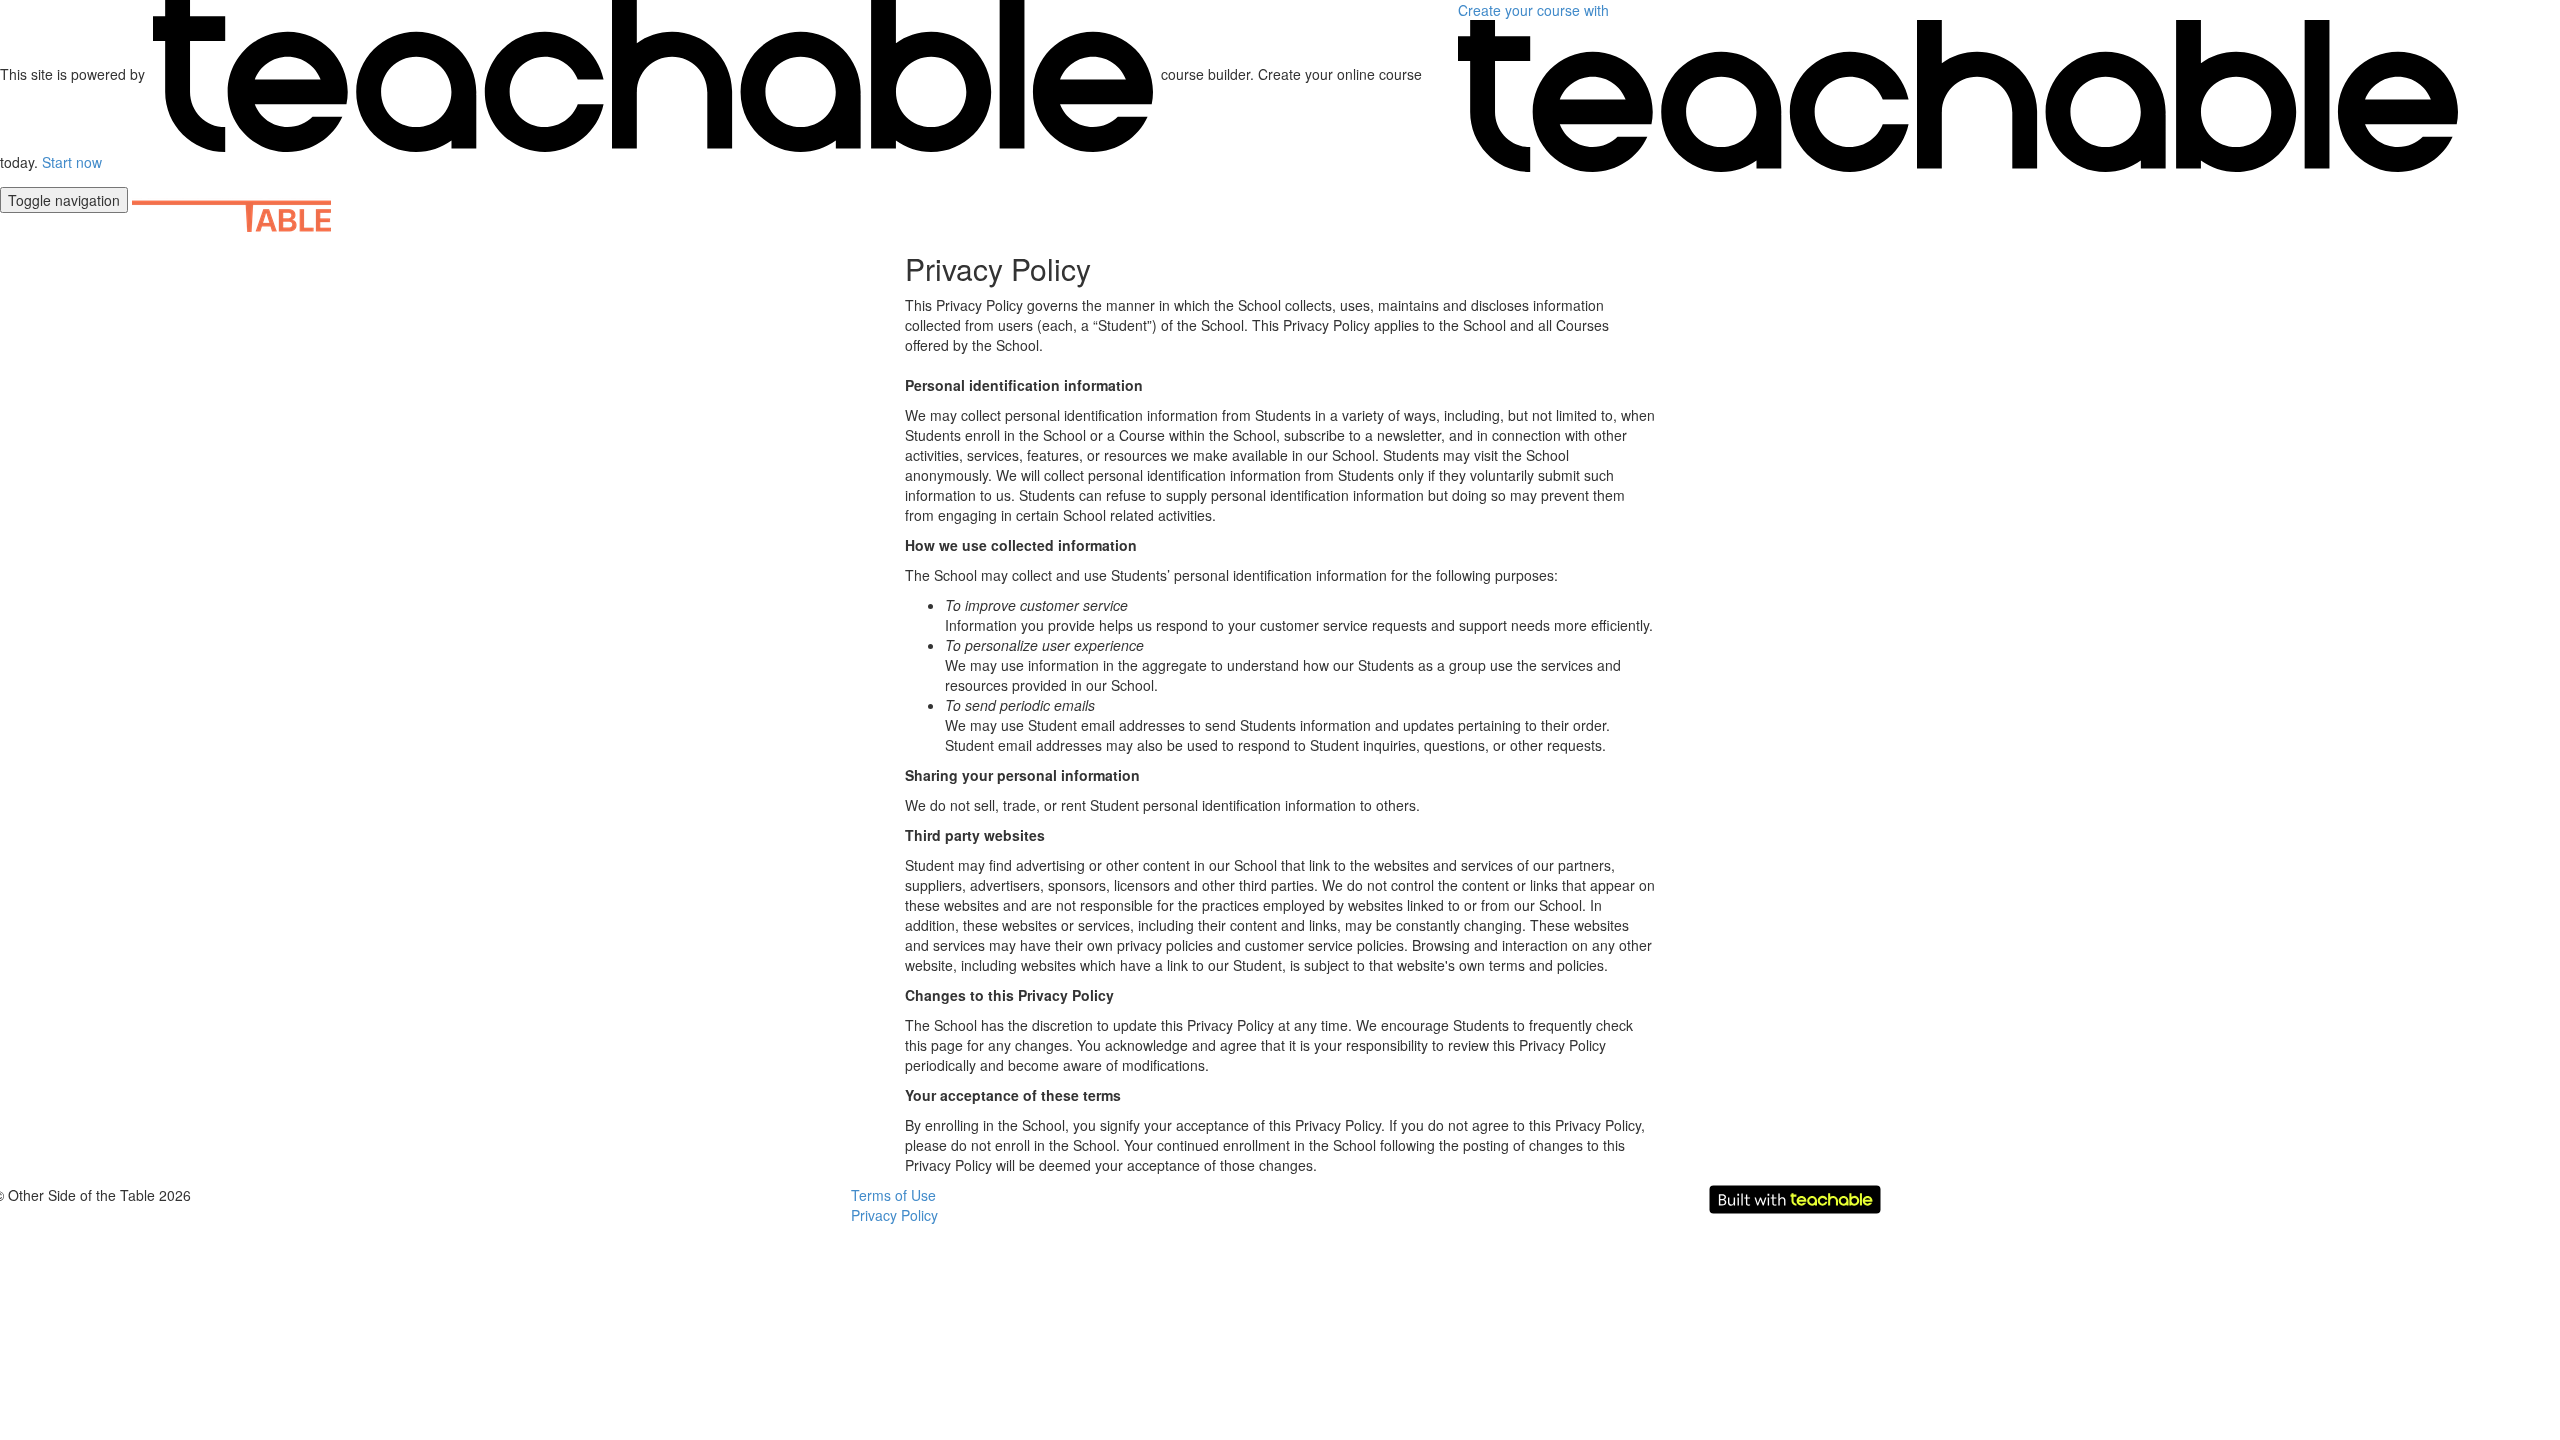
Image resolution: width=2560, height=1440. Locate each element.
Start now (72, 162)
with (1535, 10)
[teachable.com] (653, 74)
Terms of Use (893, 1195)
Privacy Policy (894, 1215)
